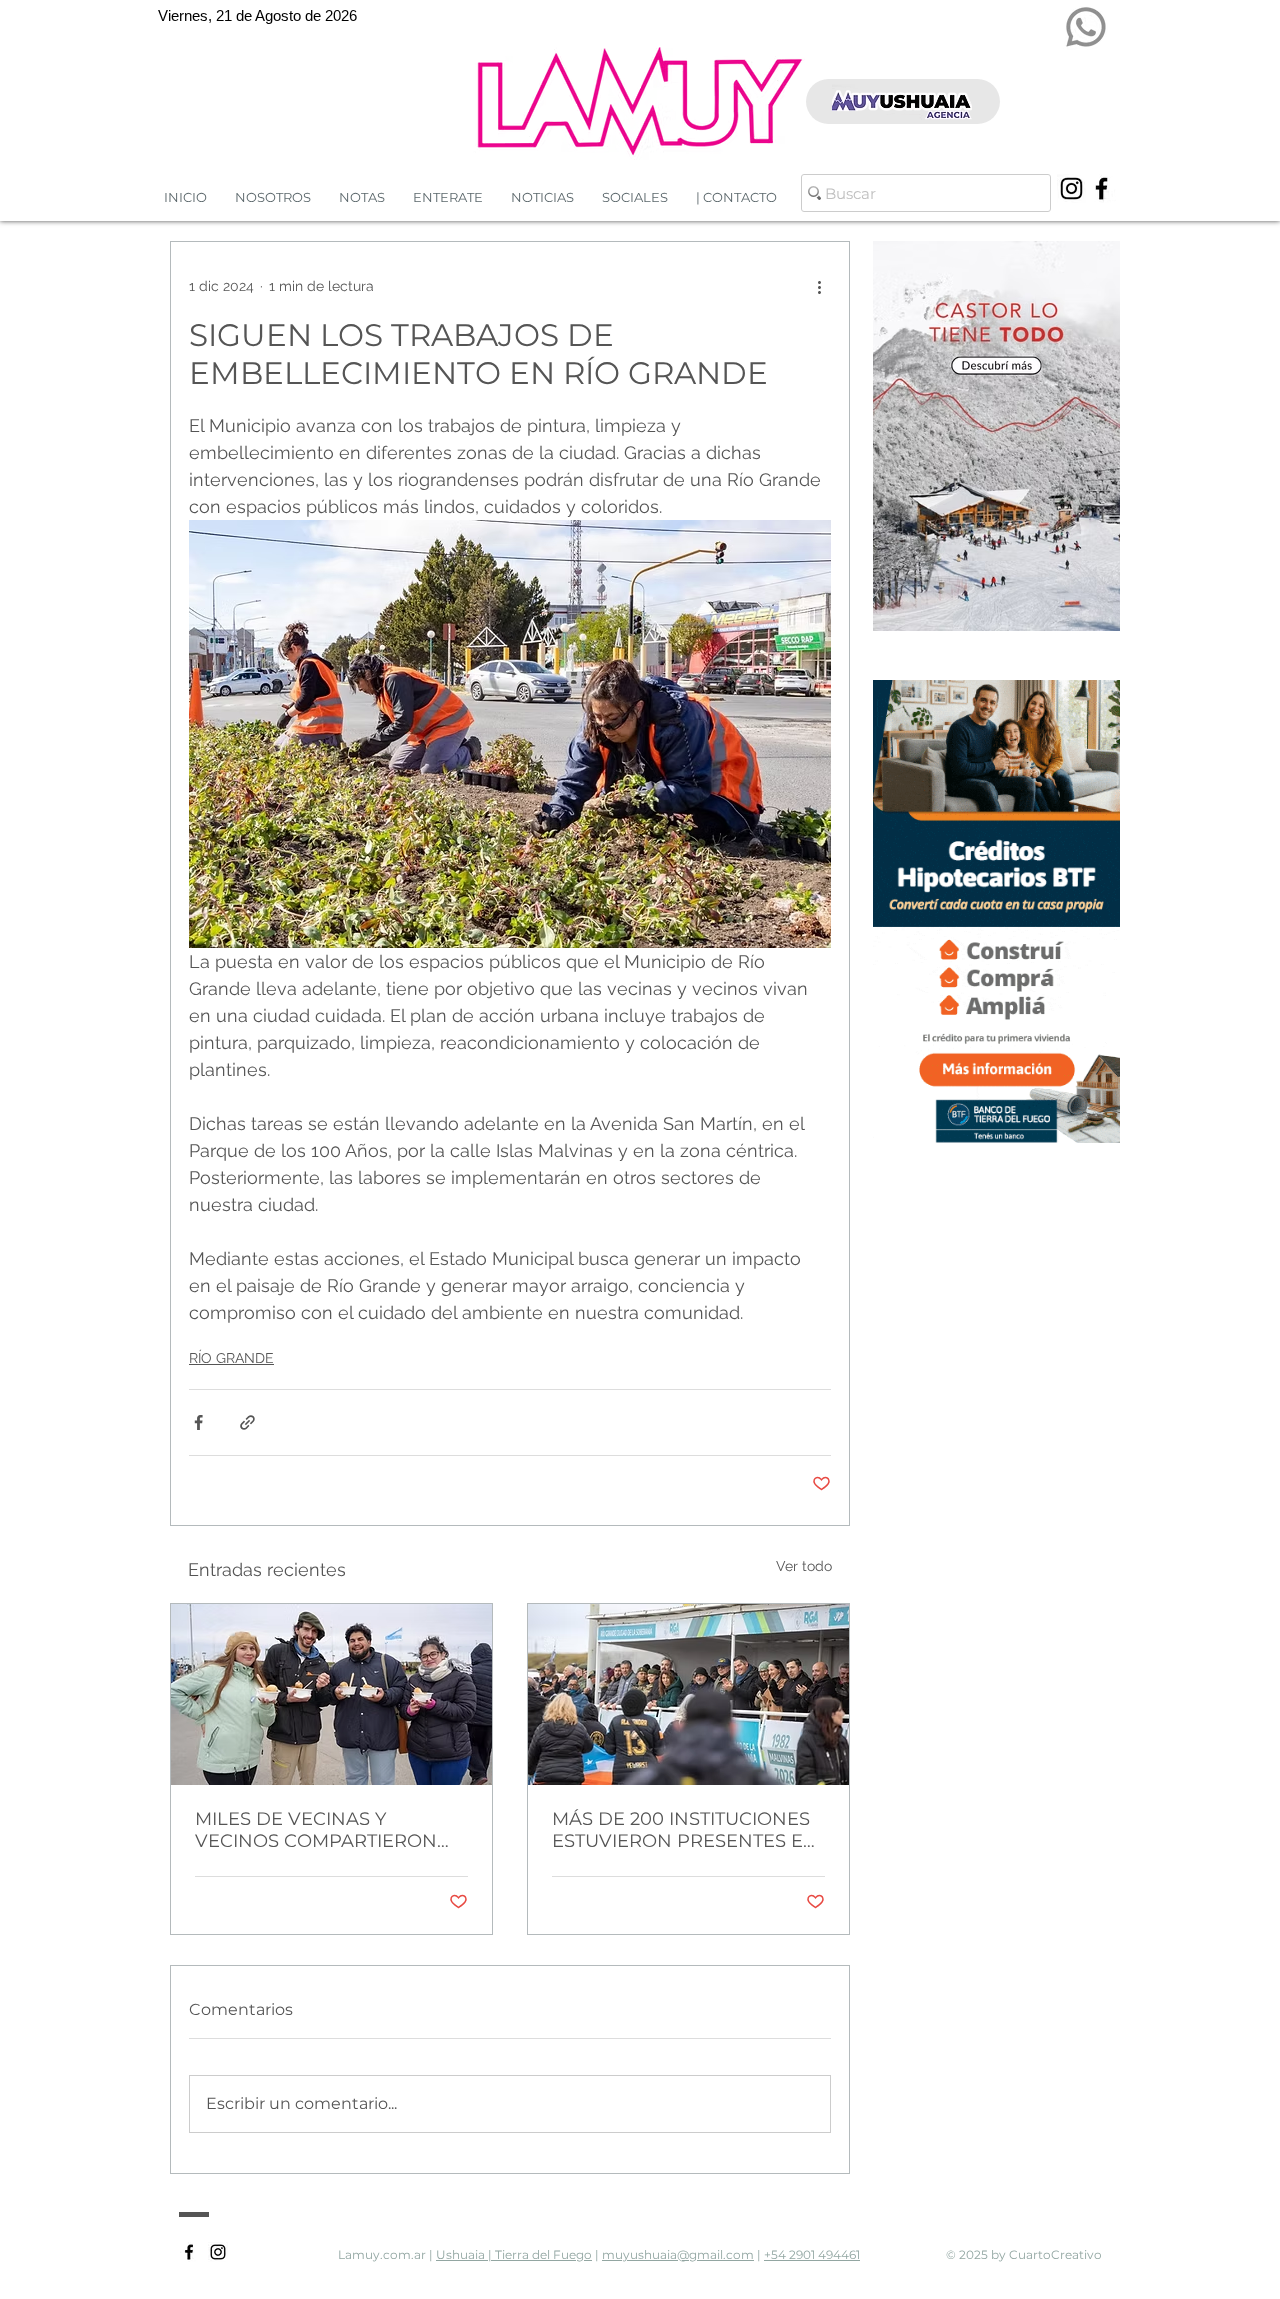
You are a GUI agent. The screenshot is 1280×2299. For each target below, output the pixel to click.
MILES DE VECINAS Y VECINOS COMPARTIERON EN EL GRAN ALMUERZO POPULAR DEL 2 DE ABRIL (316, 1830)
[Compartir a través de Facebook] (198, 1422)
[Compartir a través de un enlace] (247, 1422)
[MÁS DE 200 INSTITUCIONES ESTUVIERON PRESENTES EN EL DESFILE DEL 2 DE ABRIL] (688, 1694)
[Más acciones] (819, 286)
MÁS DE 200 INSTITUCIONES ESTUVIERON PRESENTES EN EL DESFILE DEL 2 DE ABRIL (685, 1830)
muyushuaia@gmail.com (678, 2254)
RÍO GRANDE (231, 1358)
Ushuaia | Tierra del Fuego (514, 2254)
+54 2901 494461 (812, 2254)
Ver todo (804, 1566)
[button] (542, 197)
